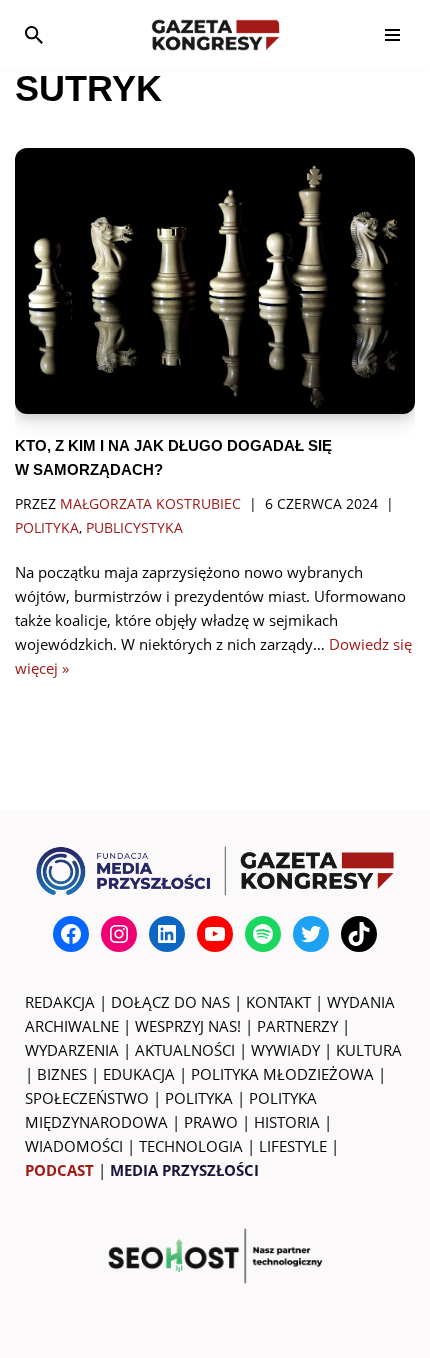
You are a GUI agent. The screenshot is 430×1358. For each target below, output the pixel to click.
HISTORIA (287, 1122)
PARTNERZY (297, 1026)
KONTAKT (278, 1002)
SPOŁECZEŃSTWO (87, 1098)
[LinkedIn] (167, 934)
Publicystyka (134, 528)
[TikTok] (359, 934)
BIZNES (62, 1074)
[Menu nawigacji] (392, 35)
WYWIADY (285, 1050)
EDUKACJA (139, 1074)
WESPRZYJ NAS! (188, 1026)
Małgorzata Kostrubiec (150, 504)
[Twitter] (311, 934)
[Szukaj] (34, 35)
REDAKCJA (60, 1002)
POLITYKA (199, 1098)
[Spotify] (263, 934)
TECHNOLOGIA (191, 1146)
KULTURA (369, 1050)
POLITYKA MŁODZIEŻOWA (282, 1074)
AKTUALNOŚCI (185, 1050)
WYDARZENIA (72, 1050)
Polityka (47, 528)
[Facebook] (71, 934)
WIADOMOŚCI (74, 1146)
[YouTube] (215, 934)
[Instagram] (119, 934)
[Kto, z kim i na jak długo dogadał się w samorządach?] (215, 281)
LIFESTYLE (293, 1146)
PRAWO (211, 1122)
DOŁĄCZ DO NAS (170, 1002)
